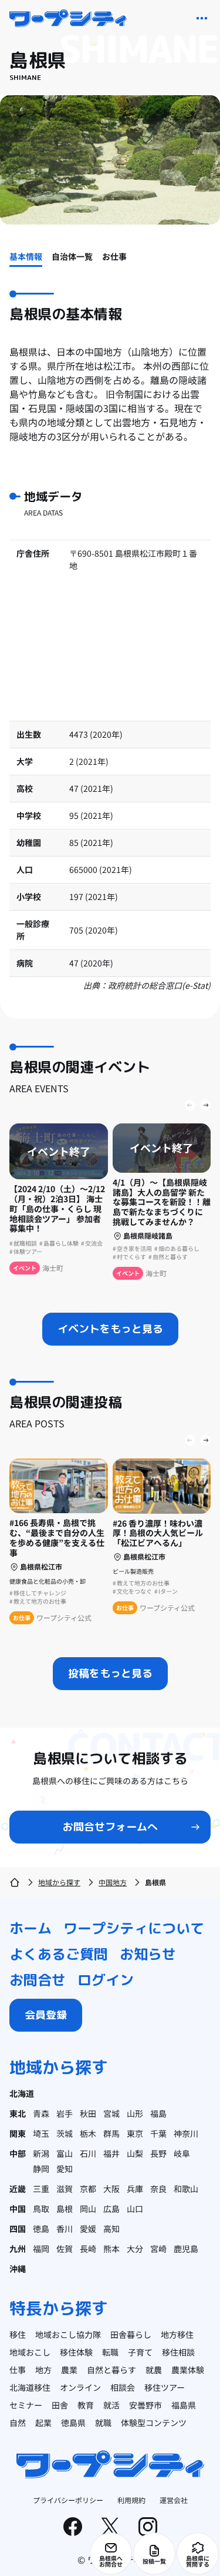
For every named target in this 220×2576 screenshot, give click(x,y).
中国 (18, 2209)
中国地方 (113, 1882)
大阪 (111, 2189)
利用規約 (131, 2500)
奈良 (158, 2189)
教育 (86, 2405)
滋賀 (65, 2189)
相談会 (123, 2387)
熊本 (111, 2249)
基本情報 (26, 256)
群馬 (111, 2133)
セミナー (26, 2405)
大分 (135, 2249)
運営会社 (174, 2500)
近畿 (18, 2189)
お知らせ (148, 1954)
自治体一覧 (72, 256)
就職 (103, 2423)
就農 (154, 2370)
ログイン (106, 1980)
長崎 (88, 2249)
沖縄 (18, 2269)
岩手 (65, 2113)
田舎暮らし (131, 2334)
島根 (65, 2209)
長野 (158, 2153)
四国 (18, 2229)
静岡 (41, 2169)
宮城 (111, 2113)
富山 (65, 2153)
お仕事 (114, 256)
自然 (18, 2423)
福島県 (184, 2405)
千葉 (158, 2133)
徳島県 (73, 2423)
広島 (111, 2209)
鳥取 (41, 2209)
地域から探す (59, 1882)
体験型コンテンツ (154, 2423)
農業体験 (188, 2370)
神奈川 (186, 2133)
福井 (111, 2153)
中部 (18, 2153)
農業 (69, 2370)
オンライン (80, 2387)
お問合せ (38, 1980)
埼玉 (41, 2133)
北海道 (22, 2093)
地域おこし (30, 2352)
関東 (18, 2133)
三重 (41, 2189)
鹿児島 (186, 2249)
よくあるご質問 (59, 1954)
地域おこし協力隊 (68, 2334)
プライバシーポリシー (68, 2500)
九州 (18, 2249)
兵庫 (135, 2189)
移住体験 (76, 2352)
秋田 (88, 2113)
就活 (111, 2405)
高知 (111, 2229)
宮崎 (158, 2249)
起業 (43, 2423)
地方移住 (177, 2334)
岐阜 (182, 2153)
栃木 (88, 2133)
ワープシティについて (134, 1928)
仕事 (18, 2370)
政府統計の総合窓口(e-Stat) (159, 985)
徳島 (41, 2229)
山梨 (135, 2153)
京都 (88, 2189)
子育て (140, 2352)
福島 (158, 2113)
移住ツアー (165, 2387)
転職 (110, 2352)
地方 (43, 2370)
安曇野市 (145, 2405)
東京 (135, 2133)
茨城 (65, 2133)
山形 (135, 2113)
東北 (18, 2113)
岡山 (88, 2209)
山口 (135, 2209)
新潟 (41, 2153)
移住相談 (178, 2352)
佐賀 (65, 2249)
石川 (88, 2153)
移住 (18, 2334)
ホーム (31, 1928)
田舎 (60, 2405)
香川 (65, 2229)
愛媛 (88, 2229)
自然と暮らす (111, 2370)
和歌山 (186, 2189)
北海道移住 (30, 2387)
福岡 (41, 2249)
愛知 (65, 2169)
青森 (41, 2113)
